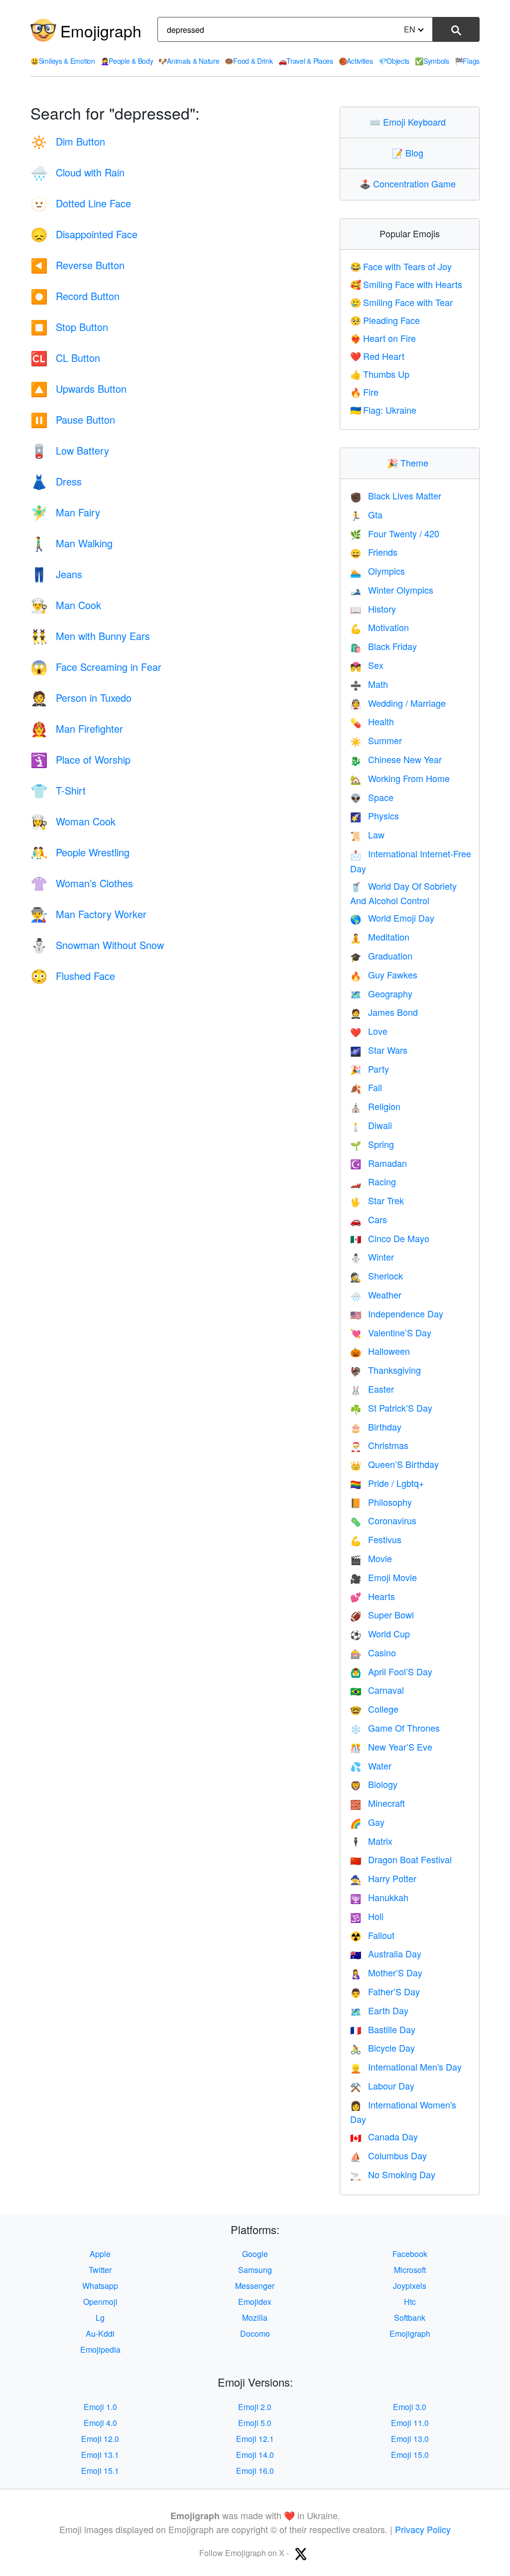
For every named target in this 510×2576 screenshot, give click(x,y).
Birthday (376, 1427)
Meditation (380, 937)
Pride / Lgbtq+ (387, 1483)
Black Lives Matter (396, 495)
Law (367, 834)
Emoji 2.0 (255, 2407)
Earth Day (379, 2010)
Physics (375, 815)
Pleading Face (385, 320)
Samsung (255, 2270)
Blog (410, 153)
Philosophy (381, 1502)
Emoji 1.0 (100, 2407)
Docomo (255, 2334)
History (373, 609)
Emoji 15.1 (100, 2471)
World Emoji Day (392, 918)
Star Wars (379, 1050)
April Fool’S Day (391, 1671)
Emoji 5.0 (255, 2423)
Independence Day (397, 1313)
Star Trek (377, 1200)
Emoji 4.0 (100, 2423)
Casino (373, 1652)
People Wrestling (80, 852)
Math (369, 684)
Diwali (371, 1125)
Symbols (432, 61)
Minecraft (378, 1803)
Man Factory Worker (88, 914)
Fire (364, 392)
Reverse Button (77, 265)
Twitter (100, 2270)
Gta (366, 514)
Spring (372, 1144)
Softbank (410, 2318)
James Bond (384, 1012)
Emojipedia (100, 2349)
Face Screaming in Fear (96, 667)
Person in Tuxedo (81, 698)
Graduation (381, 956)
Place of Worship (80, 759)
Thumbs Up (380, 374)
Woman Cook (73, 821)
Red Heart (377, 356)
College (374, 1709)
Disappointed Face (84, 234)
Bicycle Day (382, 2048)
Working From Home (400, 778)
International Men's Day (406, 2067)
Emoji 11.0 (410, 2423)
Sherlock (377, 1276)
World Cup (380, 1633)
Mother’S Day (386, 1972)
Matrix (371, 1841)
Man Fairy (65, 512)
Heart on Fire (383, 338)
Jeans (56, 574)
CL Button (65, 358)
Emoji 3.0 (410, 2407)
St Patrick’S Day (391, 1408)
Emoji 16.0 (255, 2471)
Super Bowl (382, 1614)
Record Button (75, 296)
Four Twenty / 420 (395, 533)
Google (255, 2254)
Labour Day (382, 2086)
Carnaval (377, 1690)
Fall (366, 1087)
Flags (467, 61)
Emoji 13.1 (100, 2455)
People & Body (127, 61)
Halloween (380, 1351)
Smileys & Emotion (63, 61)
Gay (367, 1822)
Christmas (379, 1445)
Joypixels (410, 2286)
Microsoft (410, 2270)
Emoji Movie (383, 1577)
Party (370, 1069)
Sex (367, 665)
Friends (374, 552)
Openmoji (100, 2302)
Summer (376, 740)
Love (369, 1031)
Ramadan (379, 1163)
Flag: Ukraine (383, 410)
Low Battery (70, 450)
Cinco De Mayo (390, 1238)
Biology (374, 1784)
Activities (356, 61)
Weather (376, 1294)
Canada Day (384, 2136)
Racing (373, 1181)
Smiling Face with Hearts (406, 284)
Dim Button (68, 141)
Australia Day (386, 1953)
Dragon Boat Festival (401, 1859)
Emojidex (255, 2302)
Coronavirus (383, 1520)
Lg (100, 2318)
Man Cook (66, 605)
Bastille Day (383, 2029)
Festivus (376, 1539)
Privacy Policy (423, 2529)
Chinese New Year (396, 759)
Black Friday (383, 646)
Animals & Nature (189, 61)
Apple (100, 2254)
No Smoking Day (393, 2174)
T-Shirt (58, 790)
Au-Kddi (100, 2334)
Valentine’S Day (391, 1332)
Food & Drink (249, 61)
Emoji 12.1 (255, 2439)
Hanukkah (379, 1897)
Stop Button (69, 327)
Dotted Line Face (81, 203)
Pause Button (73, 419)
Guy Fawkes (384, 974)
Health (372, 721)
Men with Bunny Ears (90, 636)
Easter (372, 1389)
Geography (381, 993)
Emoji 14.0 (255, 2455)
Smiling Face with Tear (401, 302)
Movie (371, 1558)
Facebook (410, 2254)
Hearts (373, 1596)
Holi (367, 1916)
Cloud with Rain (77, 172)
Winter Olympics (392, 590)
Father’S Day (385, 1991)
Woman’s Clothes (82, 883)
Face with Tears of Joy (401, 266)
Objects (394, 61)
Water (371, 1766)
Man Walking (71, 543)
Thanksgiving (385, 1370)
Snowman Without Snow (97, 945)
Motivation (380, 627)
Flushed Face (73, 976)
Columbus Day (388, 2155)
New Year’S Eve (391, 1747)
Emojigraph (101, 30)
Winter (372, 1257)
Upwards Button (78, 389)
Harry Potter (383, 1878)
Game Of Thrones (395, 1728)
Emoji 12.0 (100, 2439)
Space (372, 797)
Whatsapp (100, 2286)
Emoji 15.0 (410, 2455)
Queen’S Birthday (394, 1464)
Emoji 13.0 (410, 2439)
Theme (410, 463)
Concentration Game (410, 183)
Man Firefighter (77, 728)
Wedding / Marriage (398, 703)
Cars (369, 1219)
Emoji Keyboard (410, 122)
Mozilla (255, 2318)
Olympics (378, 571)
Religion (375, 1106)
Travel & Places (306, 61)
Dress (56, 481)
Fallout (372, 1935)
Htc (410, 2302)
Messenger (255, 2286)
